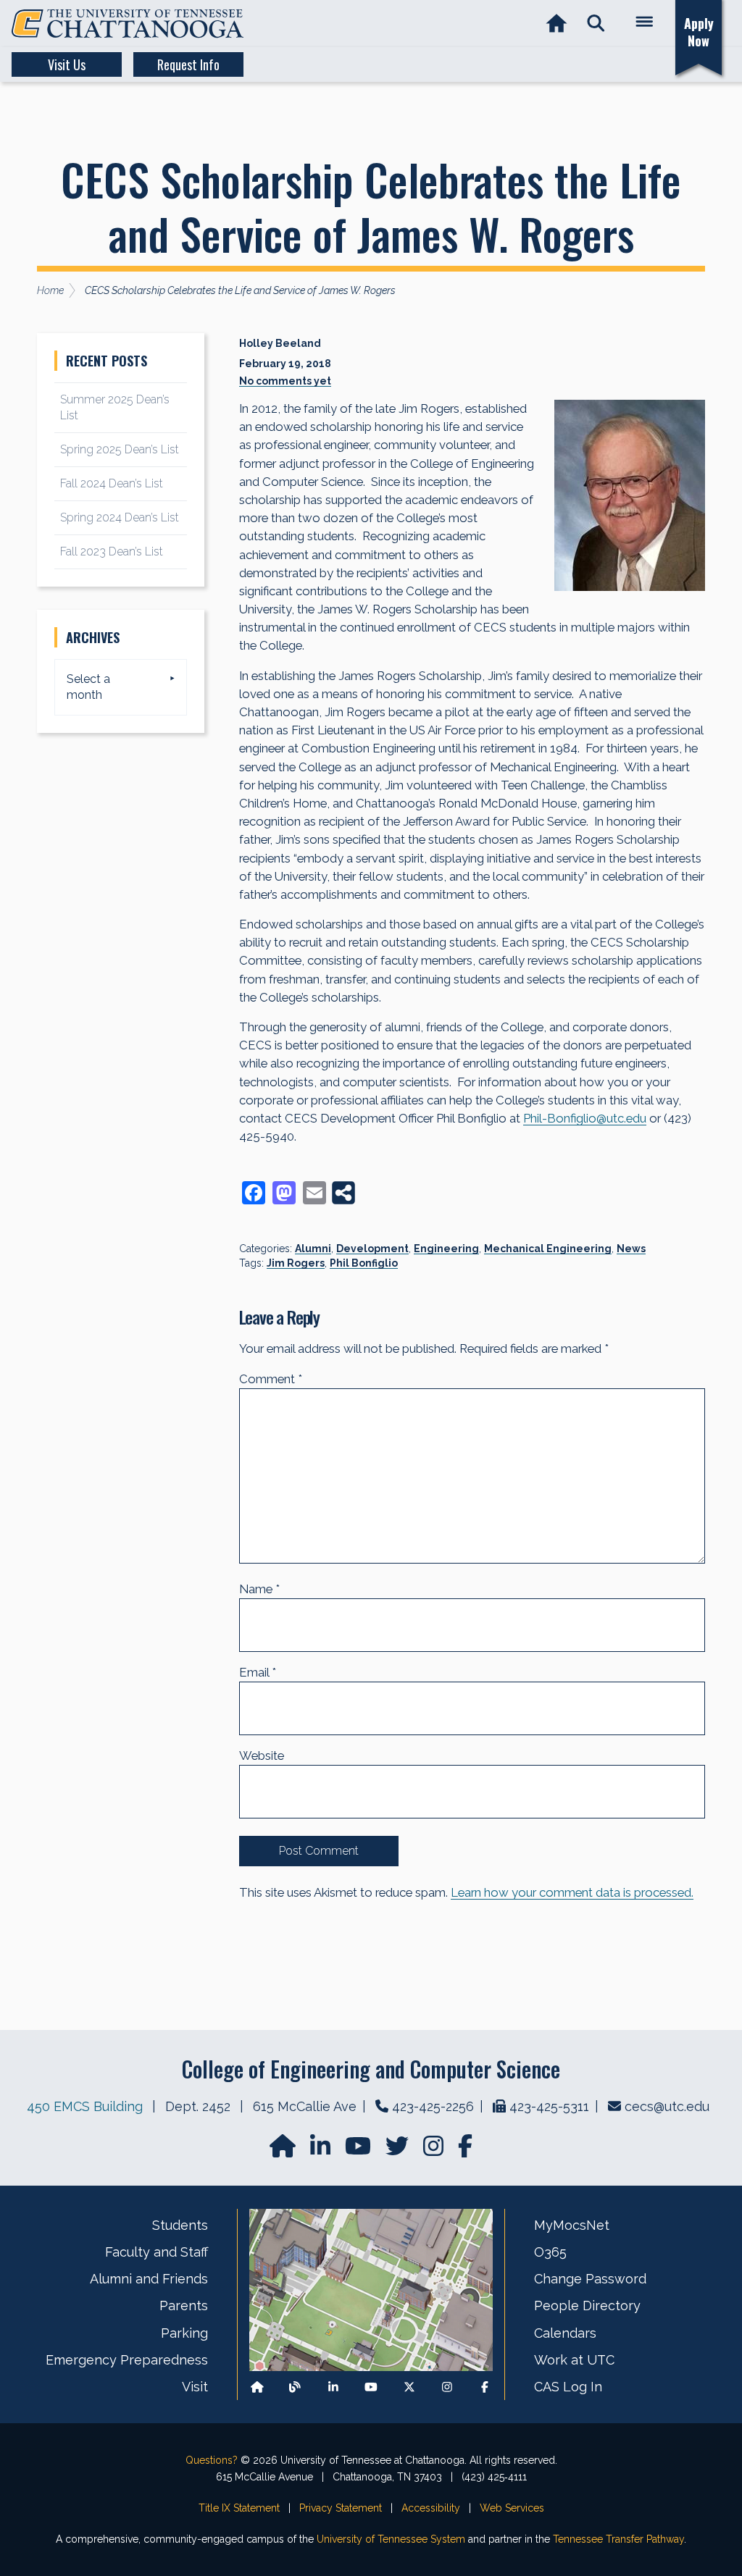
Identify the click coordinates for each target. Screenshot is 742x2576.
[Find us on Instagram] (435, 2151)
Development (372, 1249)
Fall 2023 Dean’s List (112, 551)
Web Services (512, 2508)
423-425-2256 (433, 2106)
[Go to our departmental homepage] (284, 2151)
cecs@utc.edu (667, 2106)
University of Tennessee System (391, 2539)
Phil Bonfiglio (364, 1263)
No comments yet (285, 381)
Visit (195, 2387)
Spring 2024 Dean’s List (120, 517)
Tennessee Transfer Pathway (618, 2539)
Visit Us (67, 64)
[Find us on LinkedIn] (322, 2151)
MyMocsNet (572, 2225)
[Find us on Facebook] (485, 2387)
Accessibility (431, 2508)
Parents (184, 2306)
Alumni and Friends (149, 2279)
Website (262, 1755)
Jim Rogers (296, 1263)
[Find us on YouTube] (359, 2151)
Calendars (565, 2333)
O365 (550, 2252)
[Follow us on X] (409, 2387)
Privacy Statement (341, 2508)
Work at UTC (574, 2360)
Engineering (446, 1249)
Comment (271, 1379)
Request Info (188, 64)
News (631, 1249)
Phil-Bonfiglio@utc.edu (585, 1118)
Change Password (590, 2279)
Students (180, 2225)
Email (258, 1672)
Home (50, 290)
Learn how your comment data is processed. (572, 1892)
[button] (596, 24)
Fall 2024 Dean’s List (112, 483)
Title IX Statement (239, 2508)
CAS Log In (568, 2387)
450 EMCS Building (85, 2106)
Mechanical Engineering (548, 1249)
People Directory (587, 2306)
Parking (184, 2333)
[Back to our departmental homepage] (257, 2387)
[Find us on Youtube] (371, 2387)
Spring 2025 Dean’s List (120, 449)
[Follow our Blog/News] (295, 2387)
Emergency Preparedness (127, 2360)
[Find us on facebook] (465, 2151)
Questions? (212, 2460)
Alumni (313, 1249)
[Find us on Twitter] (399, 2151)
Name (259, 1589)
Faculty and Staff (157, 2252)
